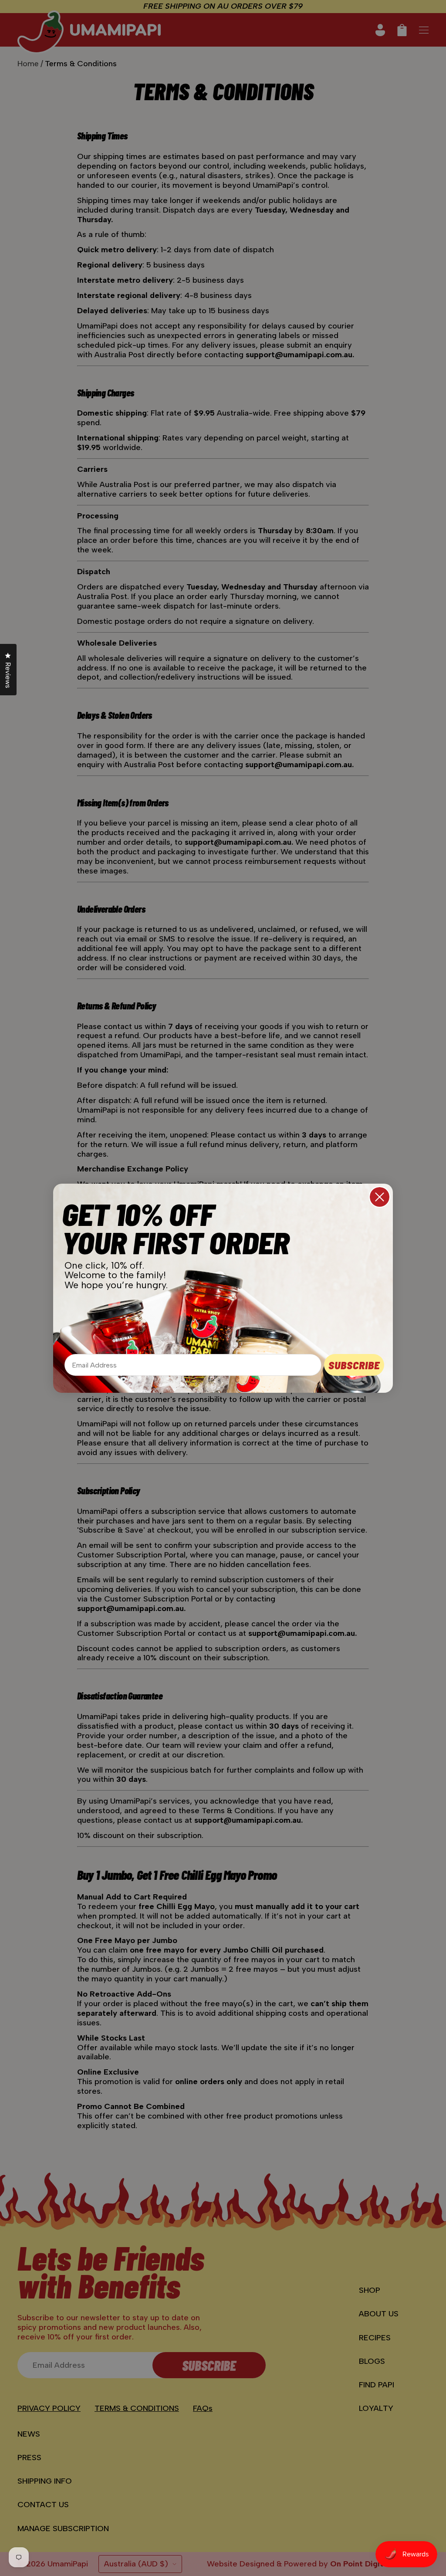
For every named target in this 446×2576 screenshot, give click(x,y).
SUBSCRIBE (354, 1365)
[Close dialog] (380, 1197)
